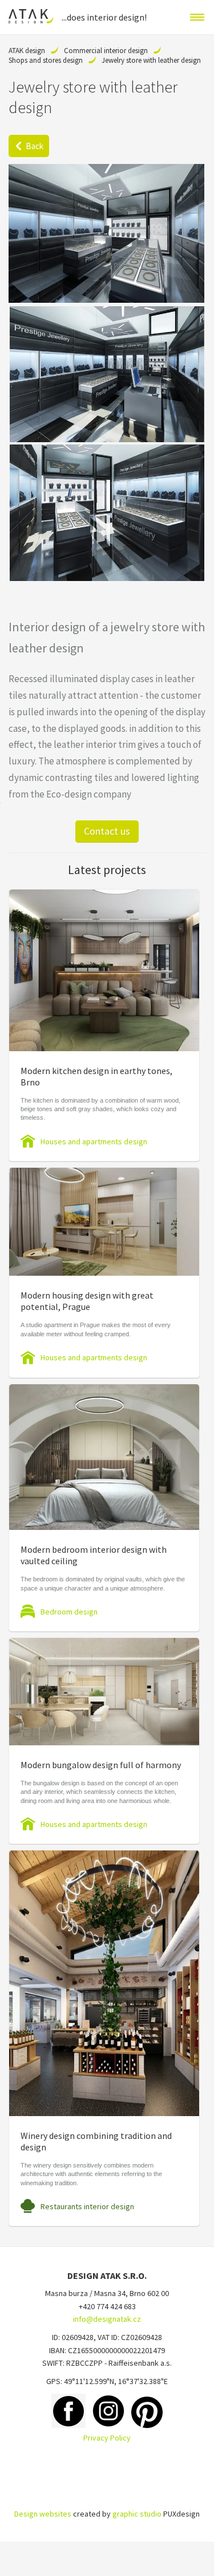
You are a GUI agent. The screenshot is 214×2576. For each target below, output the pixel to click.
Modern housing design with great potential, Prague (87, 1301)
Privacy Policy (107, 2438)
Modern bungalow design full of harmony (101, 1765)
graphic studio (137, 2514)
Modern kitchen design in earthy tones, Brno (96, 1076)
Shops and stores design (46, 60)
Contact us (107, 831)
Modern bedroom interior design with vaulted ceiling (94, 1555)
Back (35, 146)
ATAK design (27, 51)
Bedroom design (69, 1612)
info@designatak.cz (107, 2319)
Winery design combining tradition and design (96, 2141)
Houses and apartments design (94, 1141)
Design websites (43, 2514)
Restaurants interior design (87, 2206)
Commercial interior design (106, 51)
